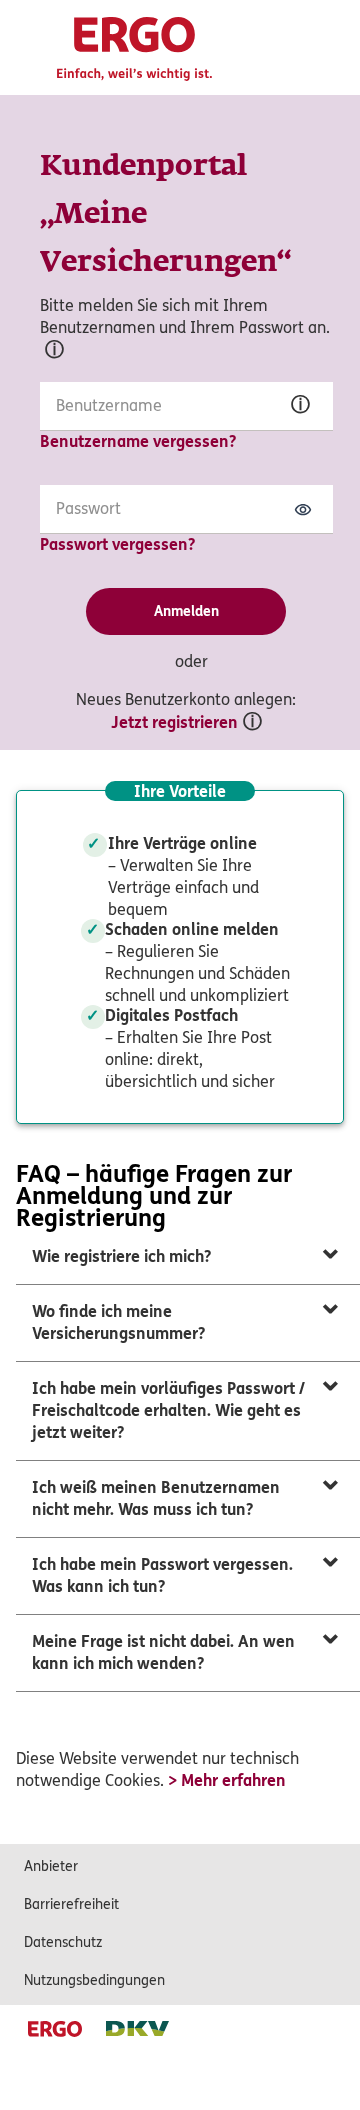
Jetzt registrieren (174, 722)
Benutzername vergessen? (138, 441)
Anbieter (51, 1866)
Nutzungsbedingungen (94, 1980)
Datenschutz (63, 1942)
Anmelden (186, 611)
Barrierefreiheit (71, 1904)
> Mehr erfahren (227, 1780)
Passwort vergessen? (117, 544)
